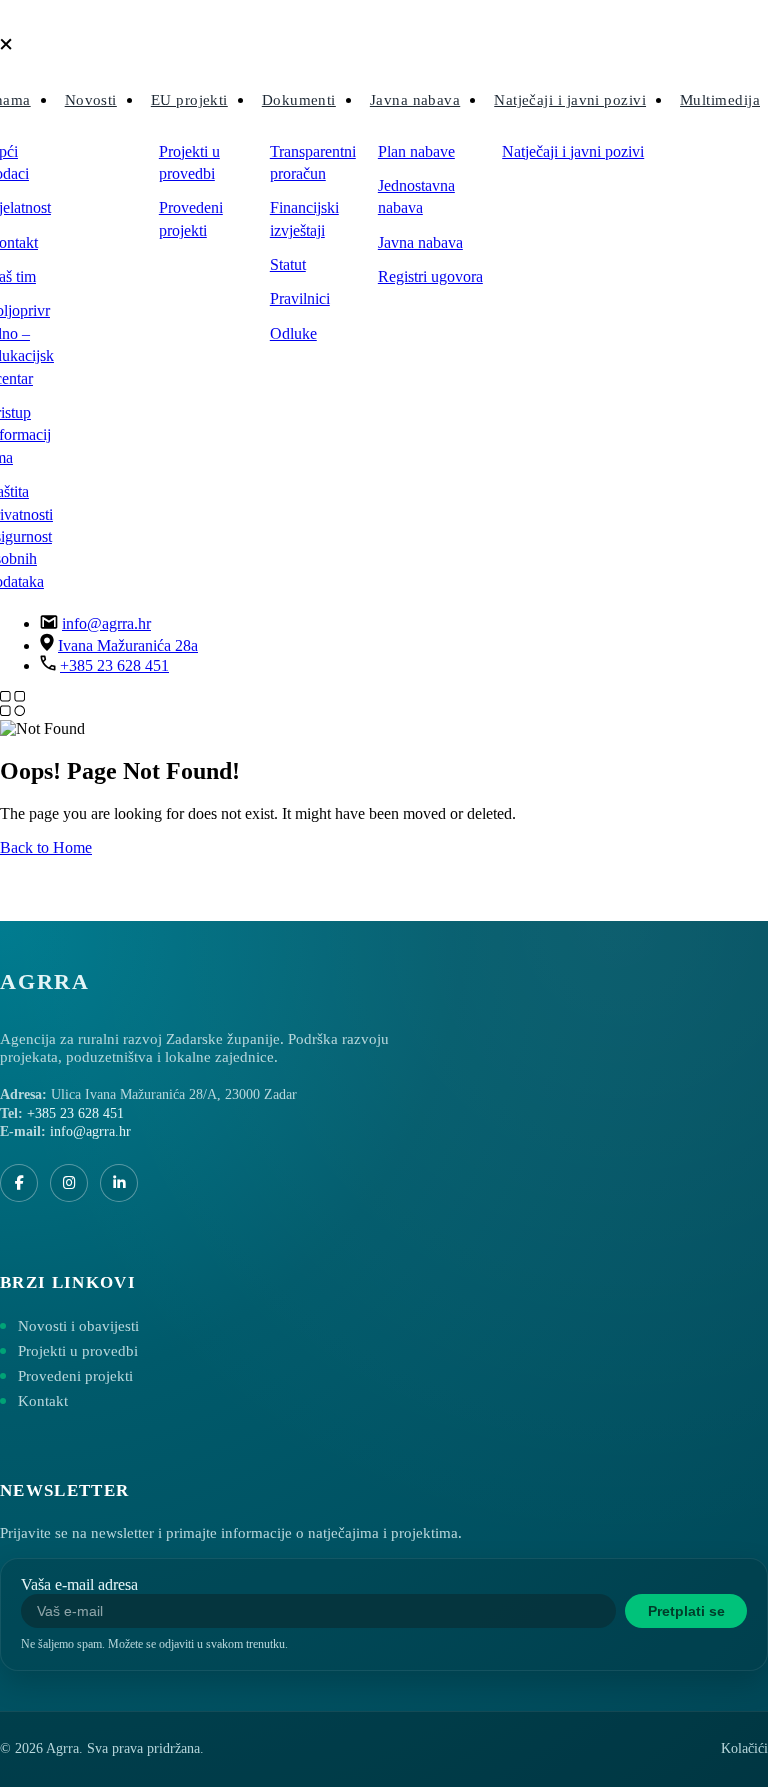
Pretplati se (686, 1611)
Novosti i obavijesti (78, 1326)
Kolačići (744, 1748)
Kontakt (43, 1401)
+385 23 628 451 (114, 665)
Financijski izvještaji (304, 218)
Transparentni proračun (313, 162)
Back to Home (46, 847)
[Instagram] (69, 1183)
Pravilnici (300, 298)
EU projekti (189, 100)
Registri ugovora (430, 276)
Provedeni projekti (191, 218)
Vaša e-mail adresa (79, 1584)
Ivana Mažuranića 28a (128, 645)
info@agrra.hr (106, 623)
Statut (288, 264)
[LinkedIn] (119, 1183)
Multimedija (720, 100)
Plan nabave (416, 151)
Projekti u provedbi (189, 162)
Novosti (91, 100)
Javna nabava (415, 100)
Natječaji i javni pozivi (570, 100)
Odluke (293, 333)
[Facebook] (19, 1183)
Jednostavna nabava (416, 196)
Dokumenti (299, 100)
